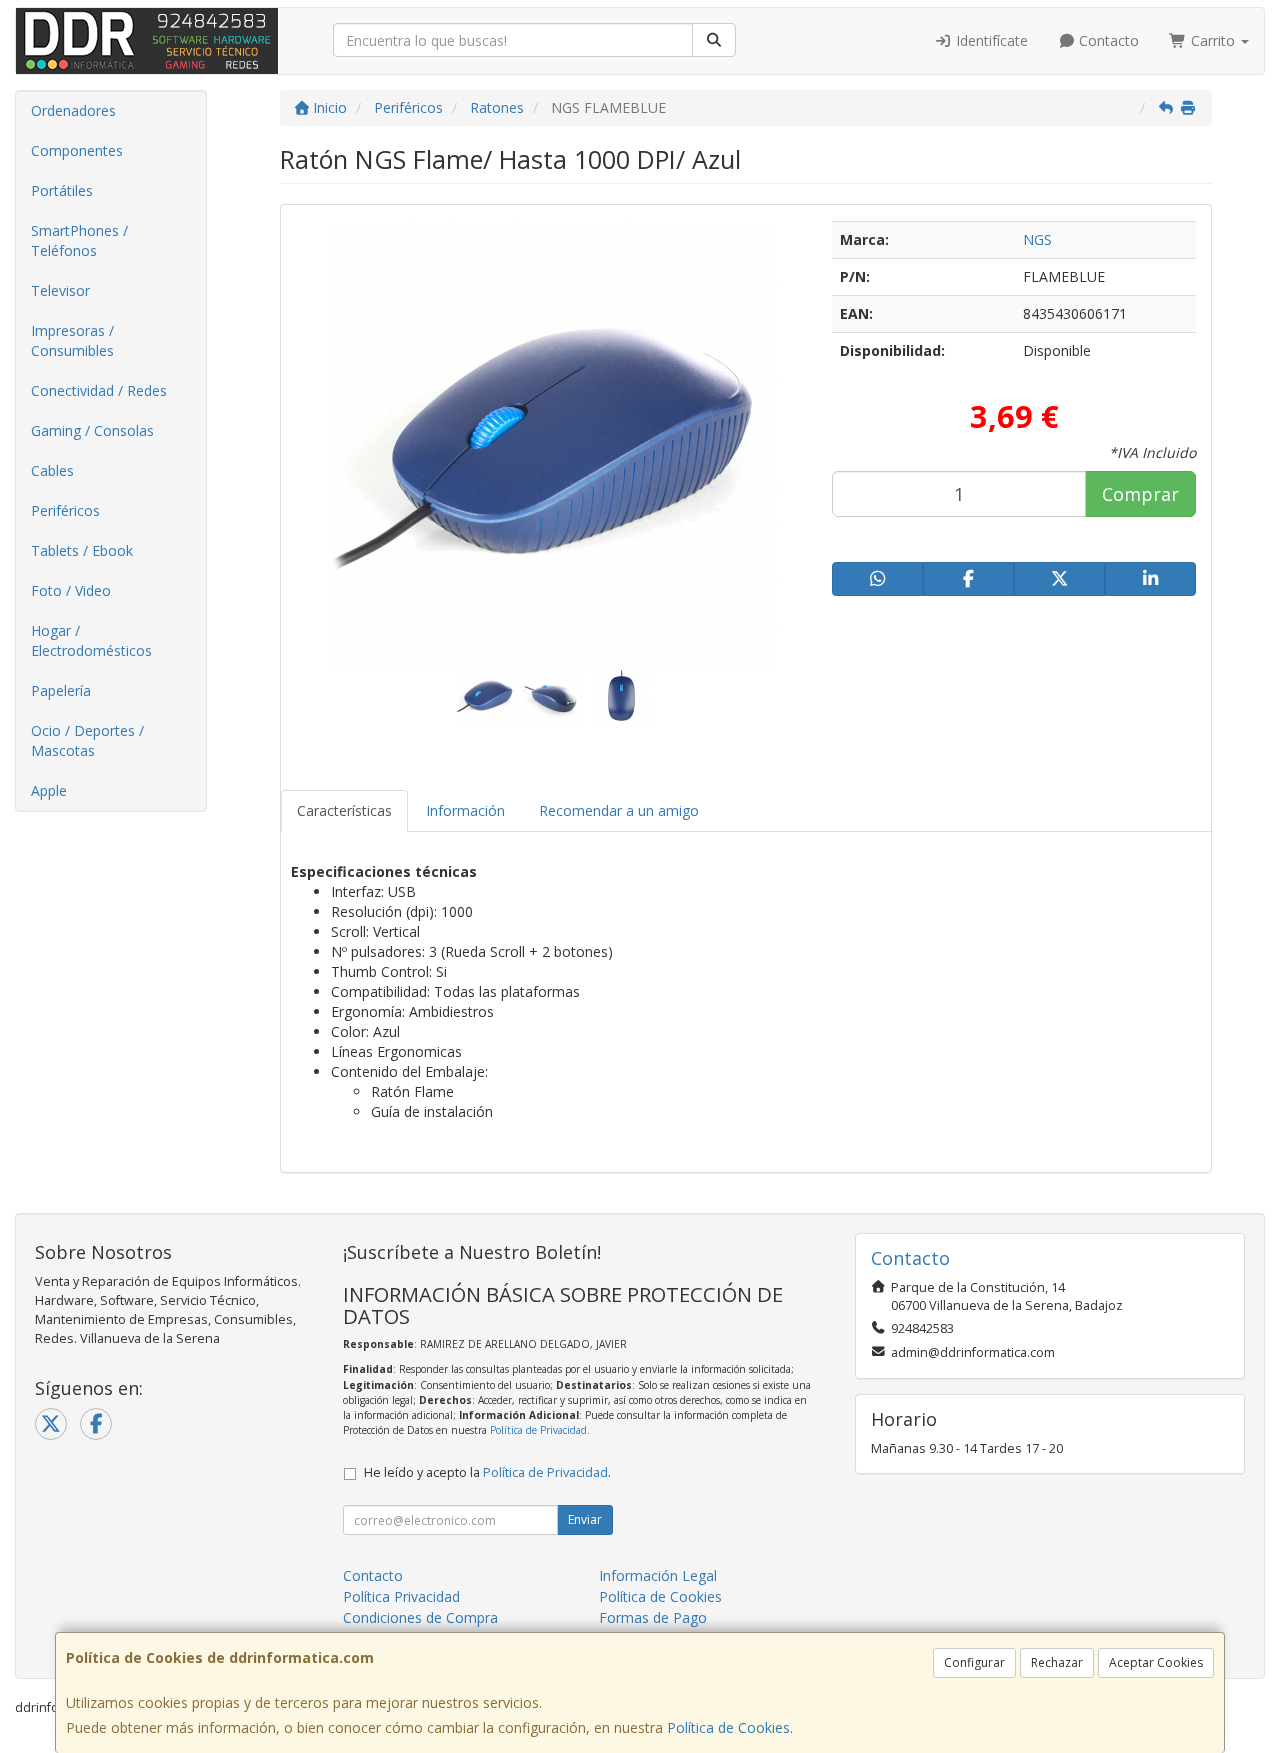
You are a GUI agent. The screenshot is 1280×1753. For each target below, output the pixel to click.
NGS (1037, 239)
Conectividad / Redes (99, 390)
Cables (52, 470)
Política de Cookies (728, 1727)
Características (344, 810)
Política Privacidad (401, 1596)
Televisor (60, 290)
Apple (49, 790)
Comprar (1140, 494)
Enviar (585, 1519)
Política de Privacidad (538, 1430)
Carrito (1213, 40)
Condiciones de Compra (420, 1617)
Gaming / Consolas (92, 430)
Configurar (974, 1662)
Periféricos (65, 510)
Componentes (77, 150)
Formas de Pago (653, 1617)
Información (465, 810)
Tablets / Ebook (82, 550)
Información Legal (658, 1575)
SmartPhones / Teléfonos (79, 240)
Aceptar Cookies (1156, 1662)
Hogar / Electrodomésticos (91, 640)
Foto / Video (71, 590)
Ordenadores (73, 110)
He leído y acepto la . (487, 1472)
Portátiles (62, 190)
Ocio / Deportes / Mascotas (87, 740)
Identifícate (990, 40)
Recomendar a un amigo (619, 810)
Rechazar (1057, 1662)
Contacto (1107, 40)
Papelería (61, 690)
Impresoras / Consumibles (72, 340)
